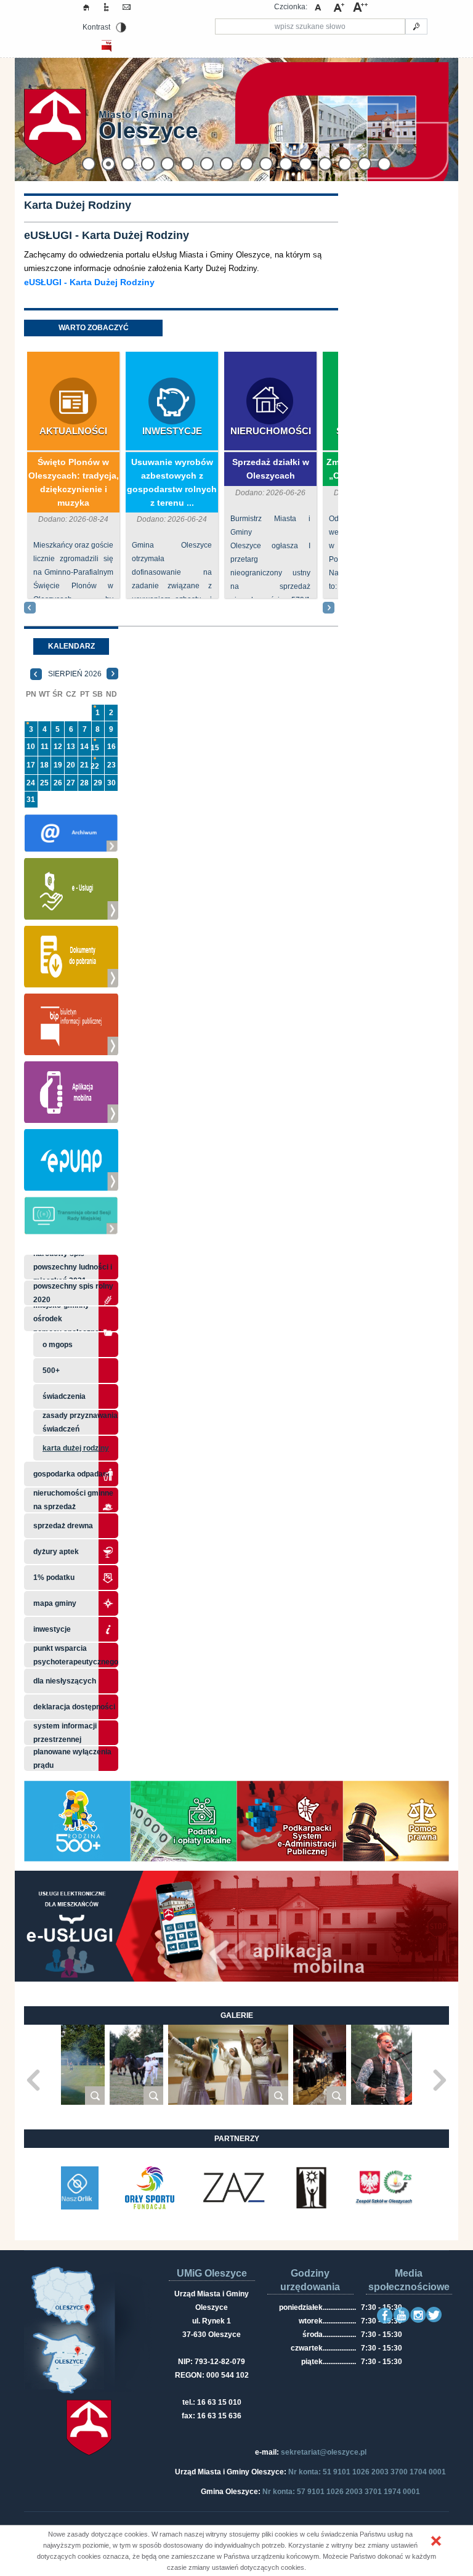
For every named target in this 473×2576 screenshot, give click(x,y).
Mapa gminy (56, 1603)
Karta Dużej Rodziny (76, 1448)
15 (95, 748)
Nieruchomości (271, 431)
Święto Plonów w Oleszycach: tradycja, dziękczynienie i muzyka (74, 482)
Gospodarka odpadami (72, 1474)
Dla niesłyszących (65, 1681)
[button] (436, 2541)
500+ (51, 1371)
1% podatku (55, 1578)
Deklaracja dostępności (74, 1707)
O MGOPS (58, 1345)
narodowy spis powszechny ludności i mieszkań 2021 (73, 1267)
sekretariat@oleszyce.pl (324, 2452)
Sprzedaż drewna (63, 1526)
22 (95, 766)
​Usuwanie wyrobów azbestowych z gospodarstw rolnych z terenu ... (172, 482)
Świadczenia (64, 1396)
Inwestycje (172, 431)
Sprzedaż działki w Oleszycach (271, 469)
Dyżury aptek (56, 1552)
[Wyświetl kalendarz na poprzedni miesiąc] (36, 674)
